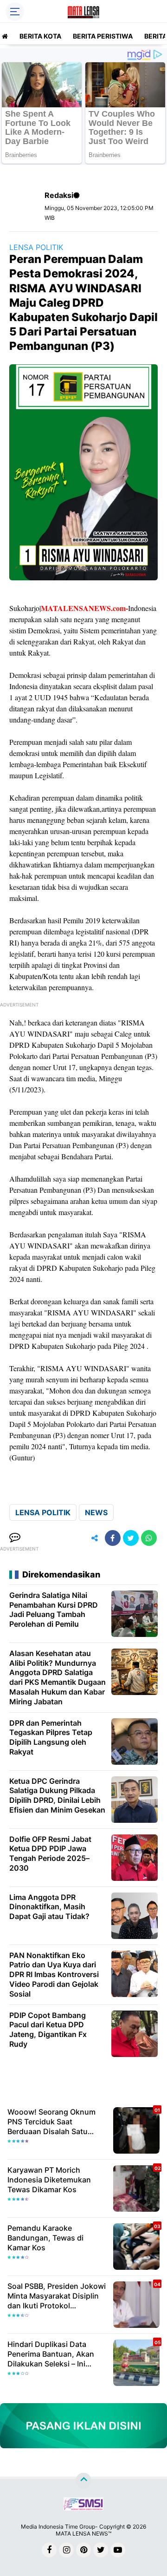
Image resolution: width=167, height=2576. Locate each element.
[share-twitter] (131, 1538)
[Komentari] (15, 1538)
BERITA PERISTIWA (103, 36)
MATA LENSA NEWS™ (83, 2533)
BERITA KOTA (40, 36)
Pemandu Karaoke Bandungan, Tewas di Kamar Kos (45, 2238)
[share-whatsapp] (149, 1538)
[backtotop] (83, 2481)
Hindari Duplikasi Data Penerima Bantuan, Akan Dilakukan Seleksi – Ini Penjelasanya (51, 2354)
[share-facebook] (113, 1538)
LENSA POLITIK (36, 247)
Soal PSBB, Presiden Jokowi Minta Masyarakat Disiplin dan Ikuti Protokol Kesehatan (57, 2296)
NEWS (96, 1512)
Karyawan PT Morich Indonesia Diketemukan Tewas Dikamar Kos (49, 2180)
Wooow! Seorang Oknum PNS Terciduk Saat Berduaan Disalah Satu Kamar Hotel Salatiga (51, 2122)
